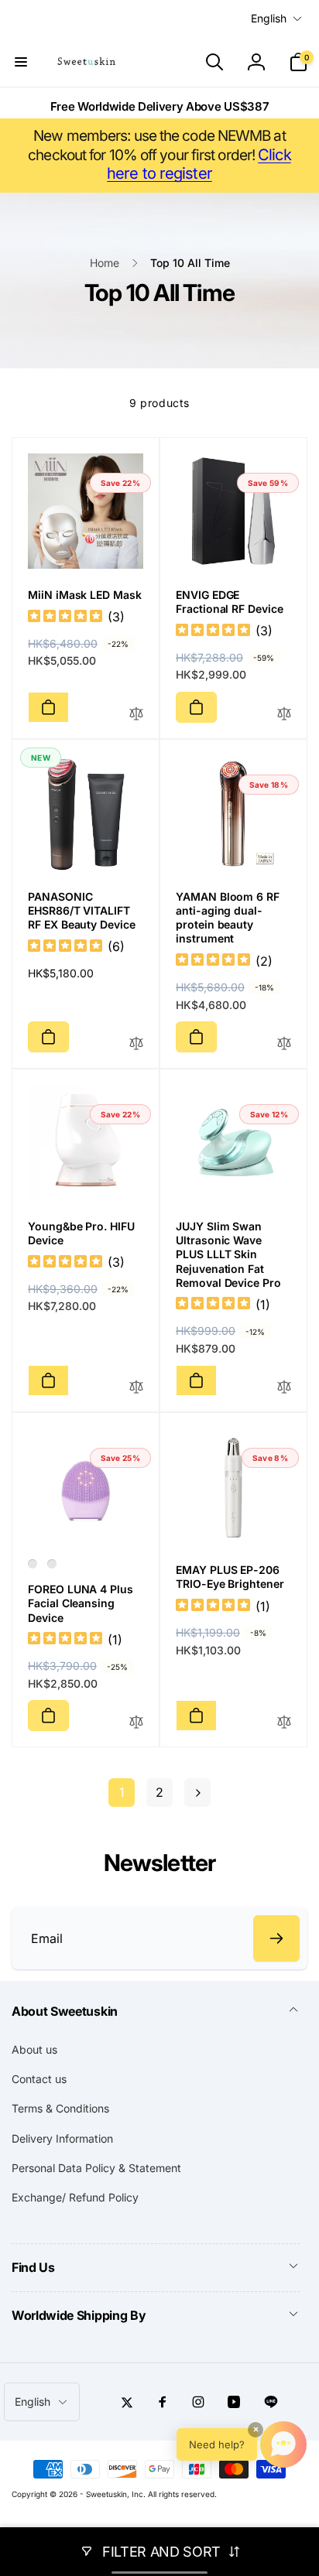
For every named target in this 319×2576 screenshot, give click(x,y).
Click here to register (199, 164)
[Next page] (197, 1793)
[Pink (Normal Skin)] (52, 1564)
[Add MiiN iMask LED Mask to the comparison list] (136, 715)
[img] (65, 618)
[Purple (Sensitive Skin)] (33, 1564)
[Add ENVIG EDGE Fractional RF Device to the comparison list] (284, 715)
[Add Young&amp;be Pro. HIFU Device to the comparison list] (136, 1388)
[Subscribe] (276, 1938)
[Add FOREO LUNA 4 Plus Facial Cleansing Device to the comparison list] (136, 1723)
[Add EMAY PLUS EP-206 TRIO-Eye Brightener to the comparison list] (284, 1723)
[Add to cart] (48, 707)
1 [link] (122, 1792)
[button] (21, 62)
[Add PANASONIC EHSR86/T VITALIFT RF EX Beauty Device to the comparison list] (136, 1044)
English (269, 18)
